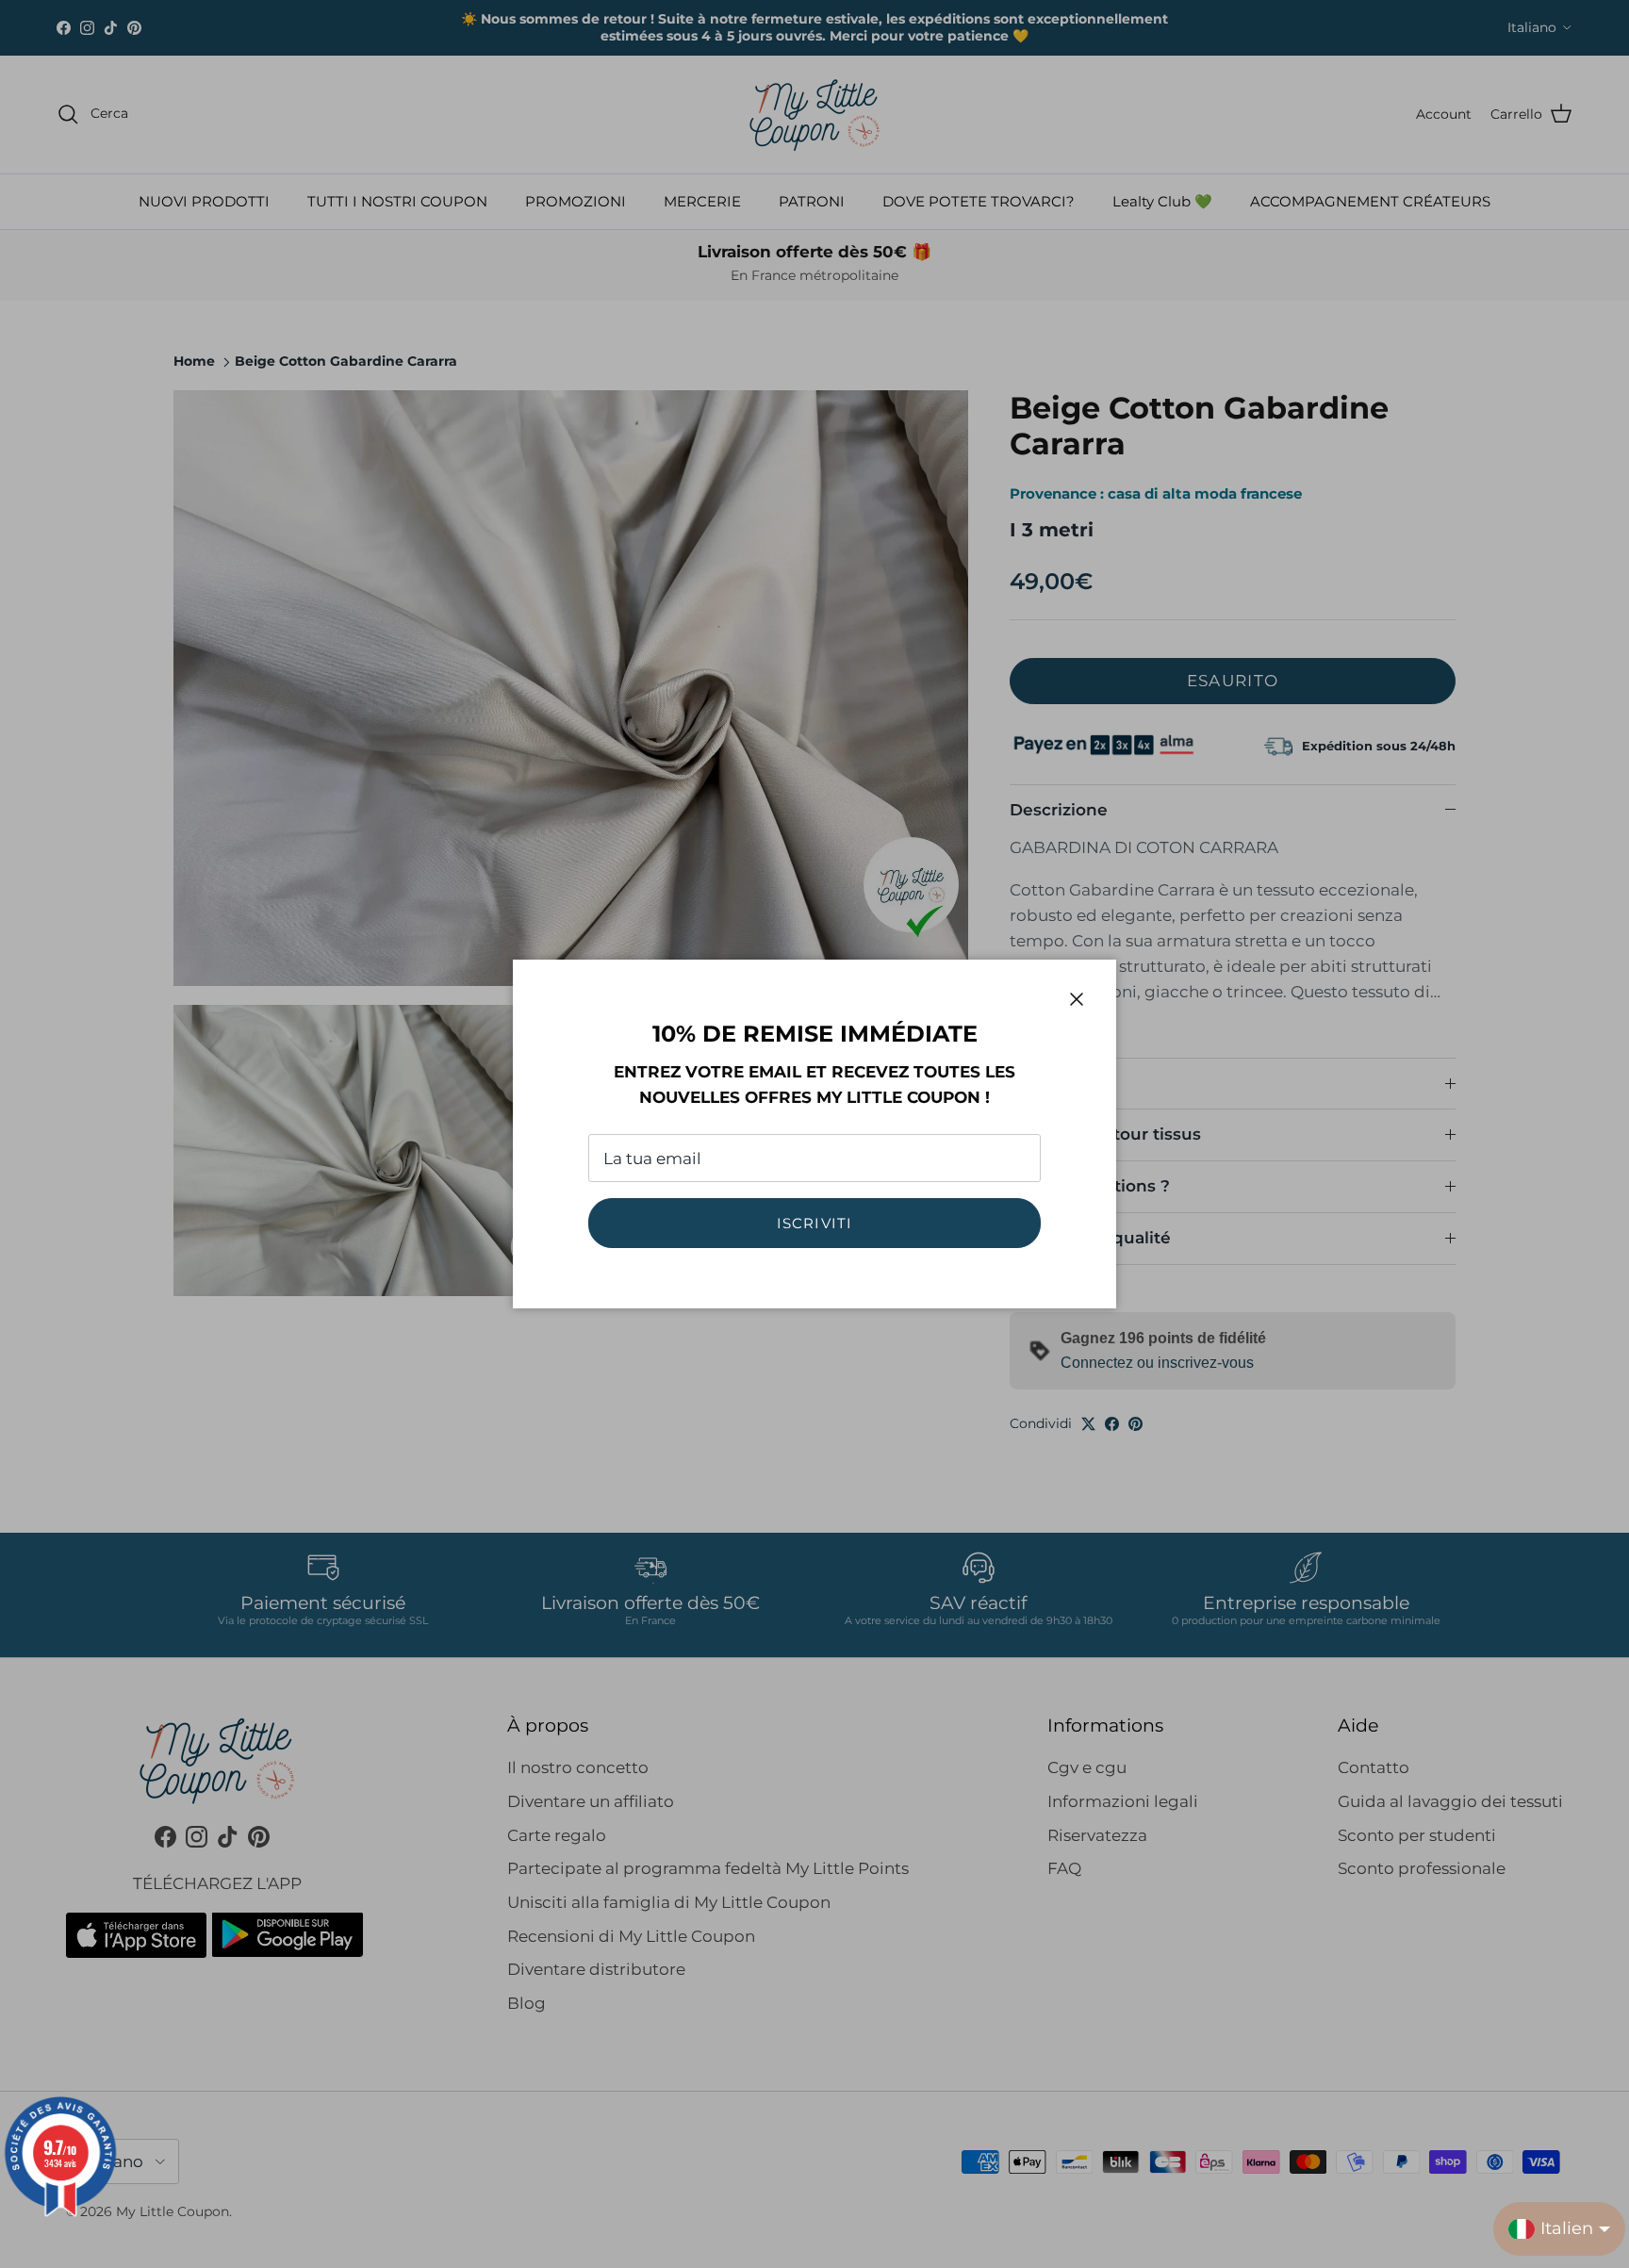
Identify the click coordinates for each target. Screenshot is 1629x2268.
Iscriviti (815, 1223)
